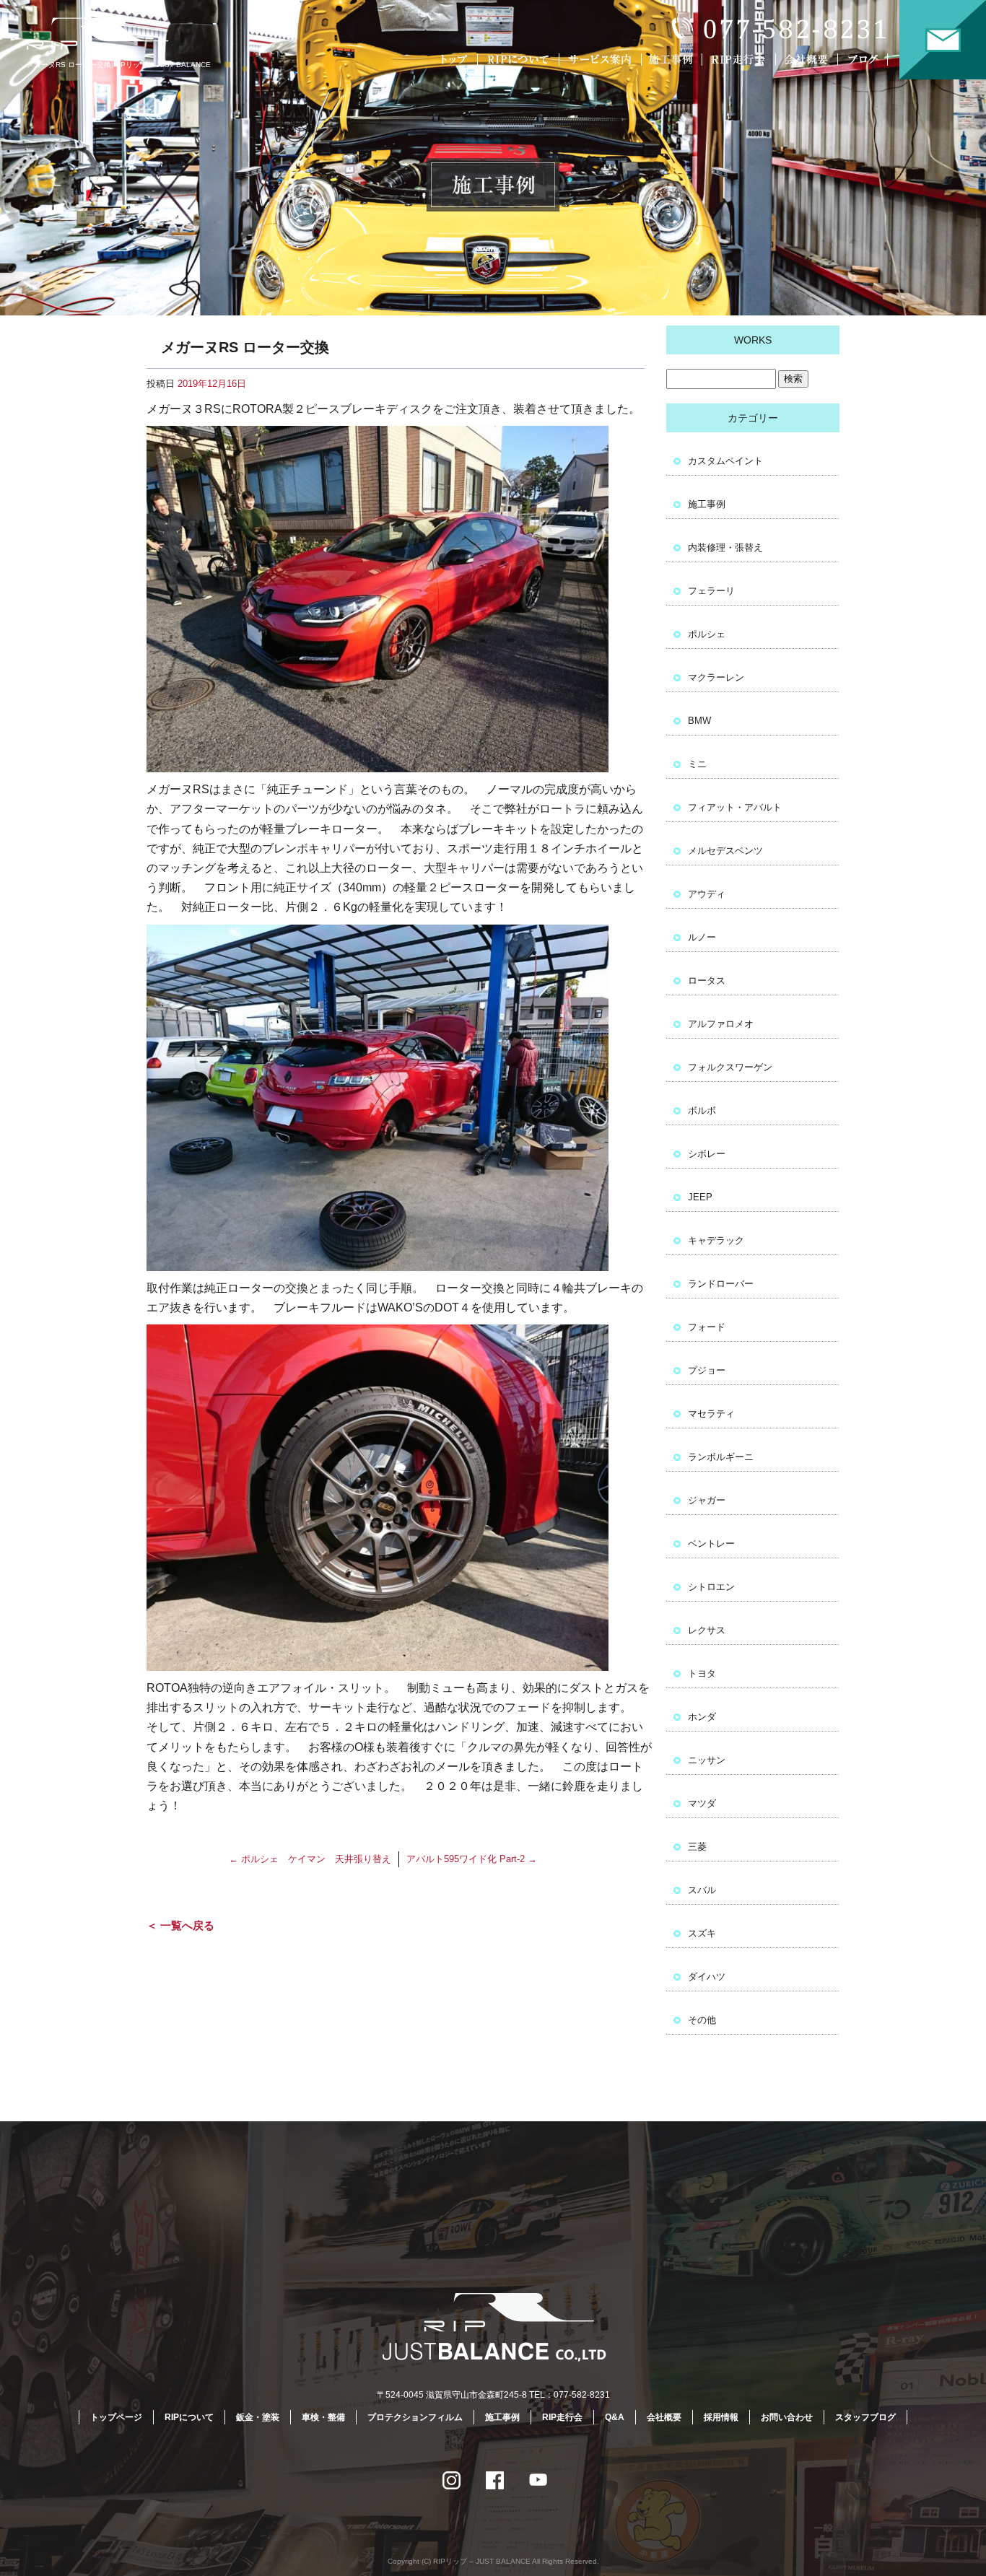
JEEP (700, 1197)
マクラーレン (716, 677)
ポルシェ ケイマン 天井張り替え (310, 1859)
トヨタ (702, 1673)
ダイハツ (707, 1977)
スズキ (702, 1933)
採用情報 (721, 2417)
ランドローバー (721, 1284)
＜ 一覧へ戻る (180, 1925)
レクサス (707, 1630)
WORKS (753, 340)
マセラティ (711, 1414)
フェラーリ (711, 591)
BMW (699, 721)
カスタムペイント (725, 461)
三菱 (697, 1847)
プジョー (707, 1370)
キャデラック (716, 1240)
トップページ (455, 60)
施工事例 (674, 60)
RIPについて (520, 60)
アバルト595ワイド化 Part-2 (472, 1859)
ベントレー (711, 1544)
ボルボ (702, 1110)
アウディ (707, 894)
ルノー (702, 937)
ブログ (872, 60)
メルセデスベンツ (725, 851)
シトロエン (711, 1587)
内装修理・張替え (725, 547)
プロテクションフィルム (415, 2417)
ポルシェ (707, 634)
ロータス (707, 981)
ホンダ (702, 1717)
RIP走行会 (741, 60)
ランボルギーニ (721, 1457)
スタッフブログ (865, 2417)
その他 (702, 2020)
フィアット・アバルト (735, 807)
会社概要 (809, 60)
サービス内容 (600, 60)
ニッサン (707, 1760)
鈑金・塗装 (258, 2417)
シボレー (707, 1154)
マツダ (702, 1803)
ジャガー (707, 1500)
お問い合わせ (943, 40)
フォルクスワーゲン (730, 1067)
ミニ (697, 764)
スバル (702, 1890)
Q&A (615, 2417)
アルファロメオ (721, 1024)
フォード (707, 1327)
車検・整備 (323, 2417)
